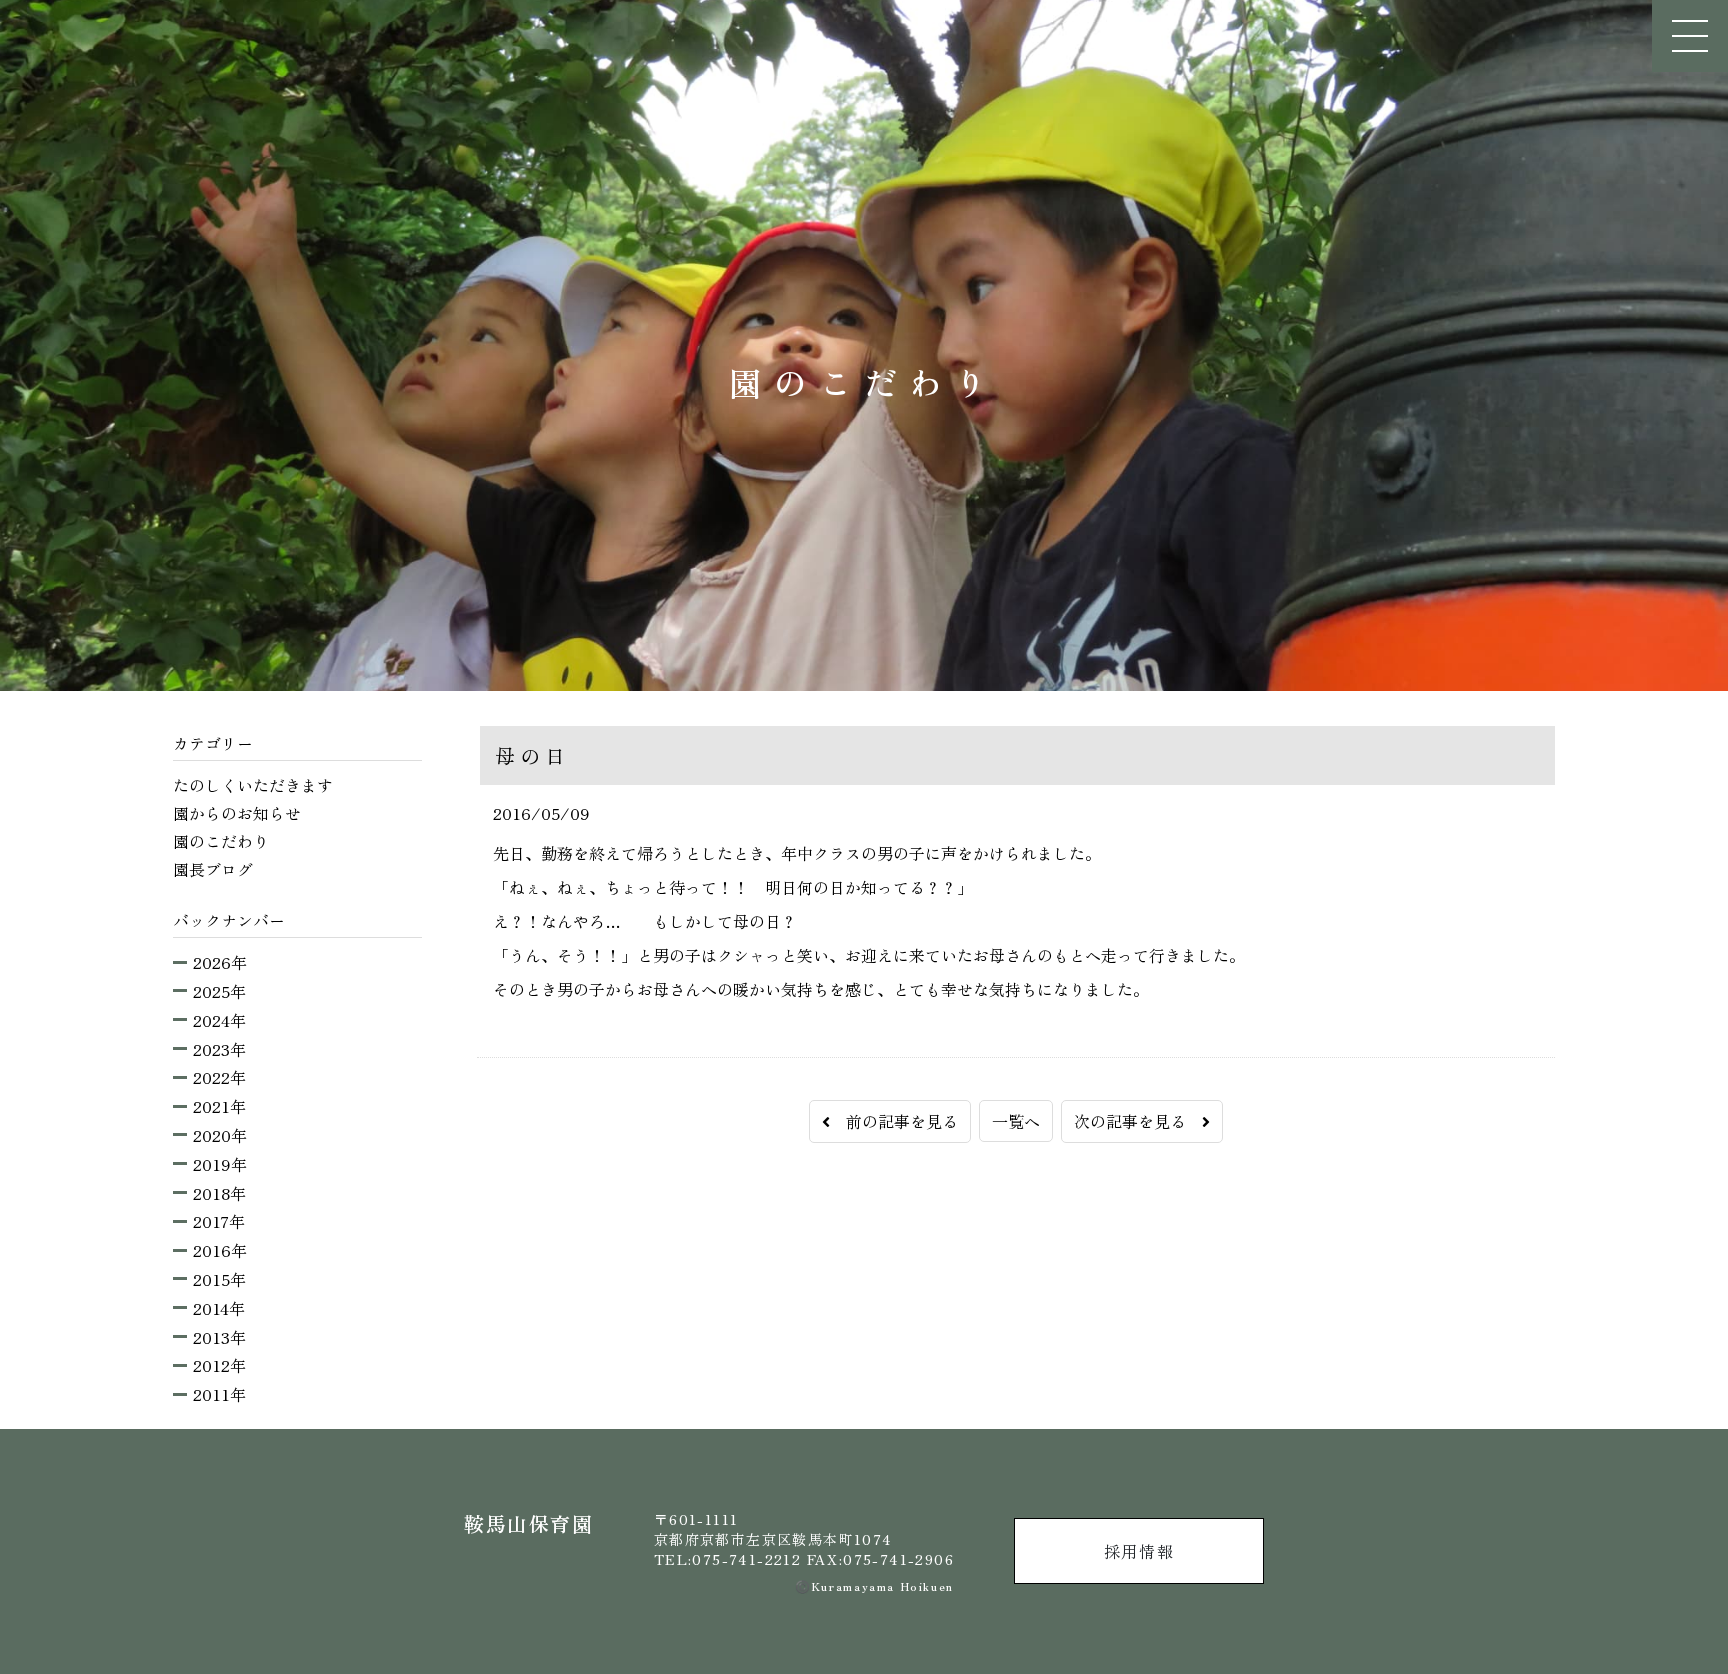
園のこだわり (221, 841)
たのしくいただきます (253, 785)
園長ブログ (213, 869)
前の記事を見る (894, 1121)
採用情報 (1139, 1551)
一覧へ (1016, 1121)
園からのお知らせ (237, 813)
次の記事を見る (1138, 1121)
